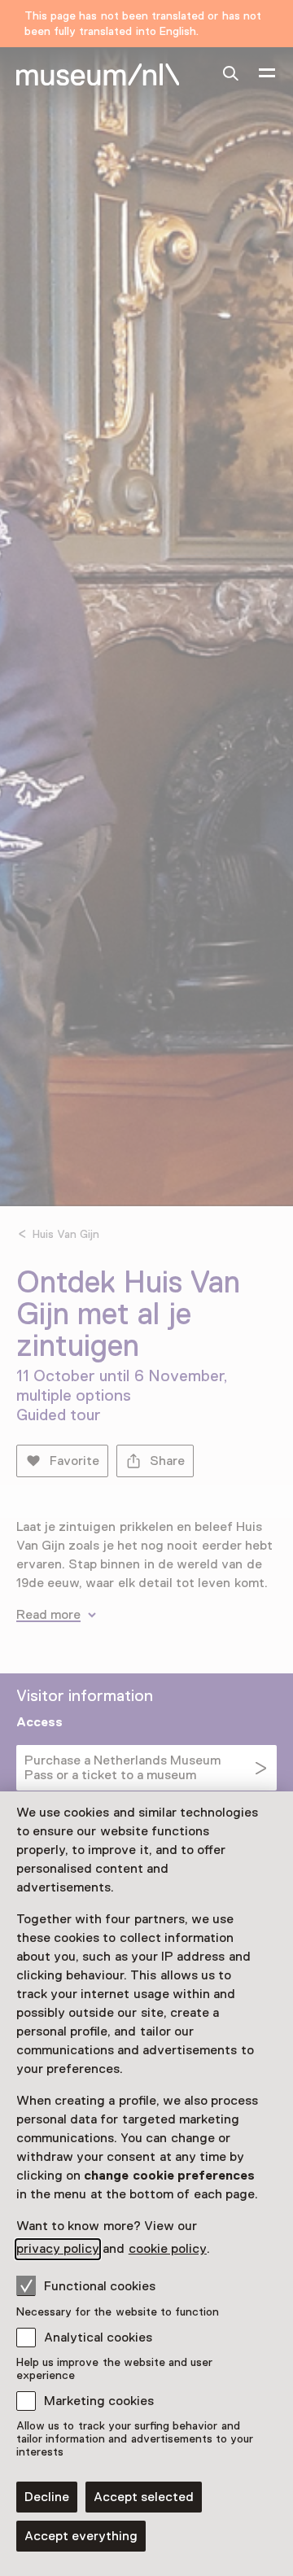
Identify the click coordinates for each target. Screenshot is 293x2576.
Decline (47, 2497)
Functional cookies (100, 2286)
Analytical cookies (98, 2338)
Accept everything (81, 2536)
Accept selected (144, 2497)
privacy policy (58, 2249)
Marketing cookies (99, 2401)
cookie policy (168, 2249)
